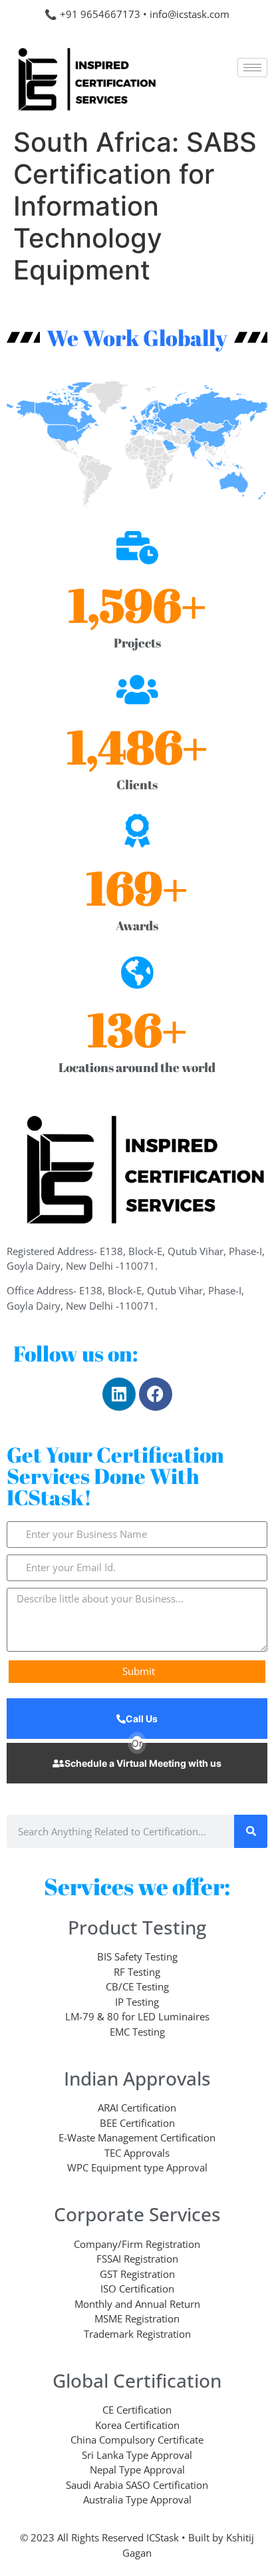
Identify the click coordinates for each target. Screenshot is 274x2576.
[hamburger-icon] (252, 68)
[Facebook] (156, 1394)
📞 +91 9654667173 (92, 14)
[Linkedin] (119, 1394)
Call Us (142, 1719)
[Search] (251, 1831)
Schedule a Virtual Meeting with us (143, 1763)
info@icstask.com (190, 14)
